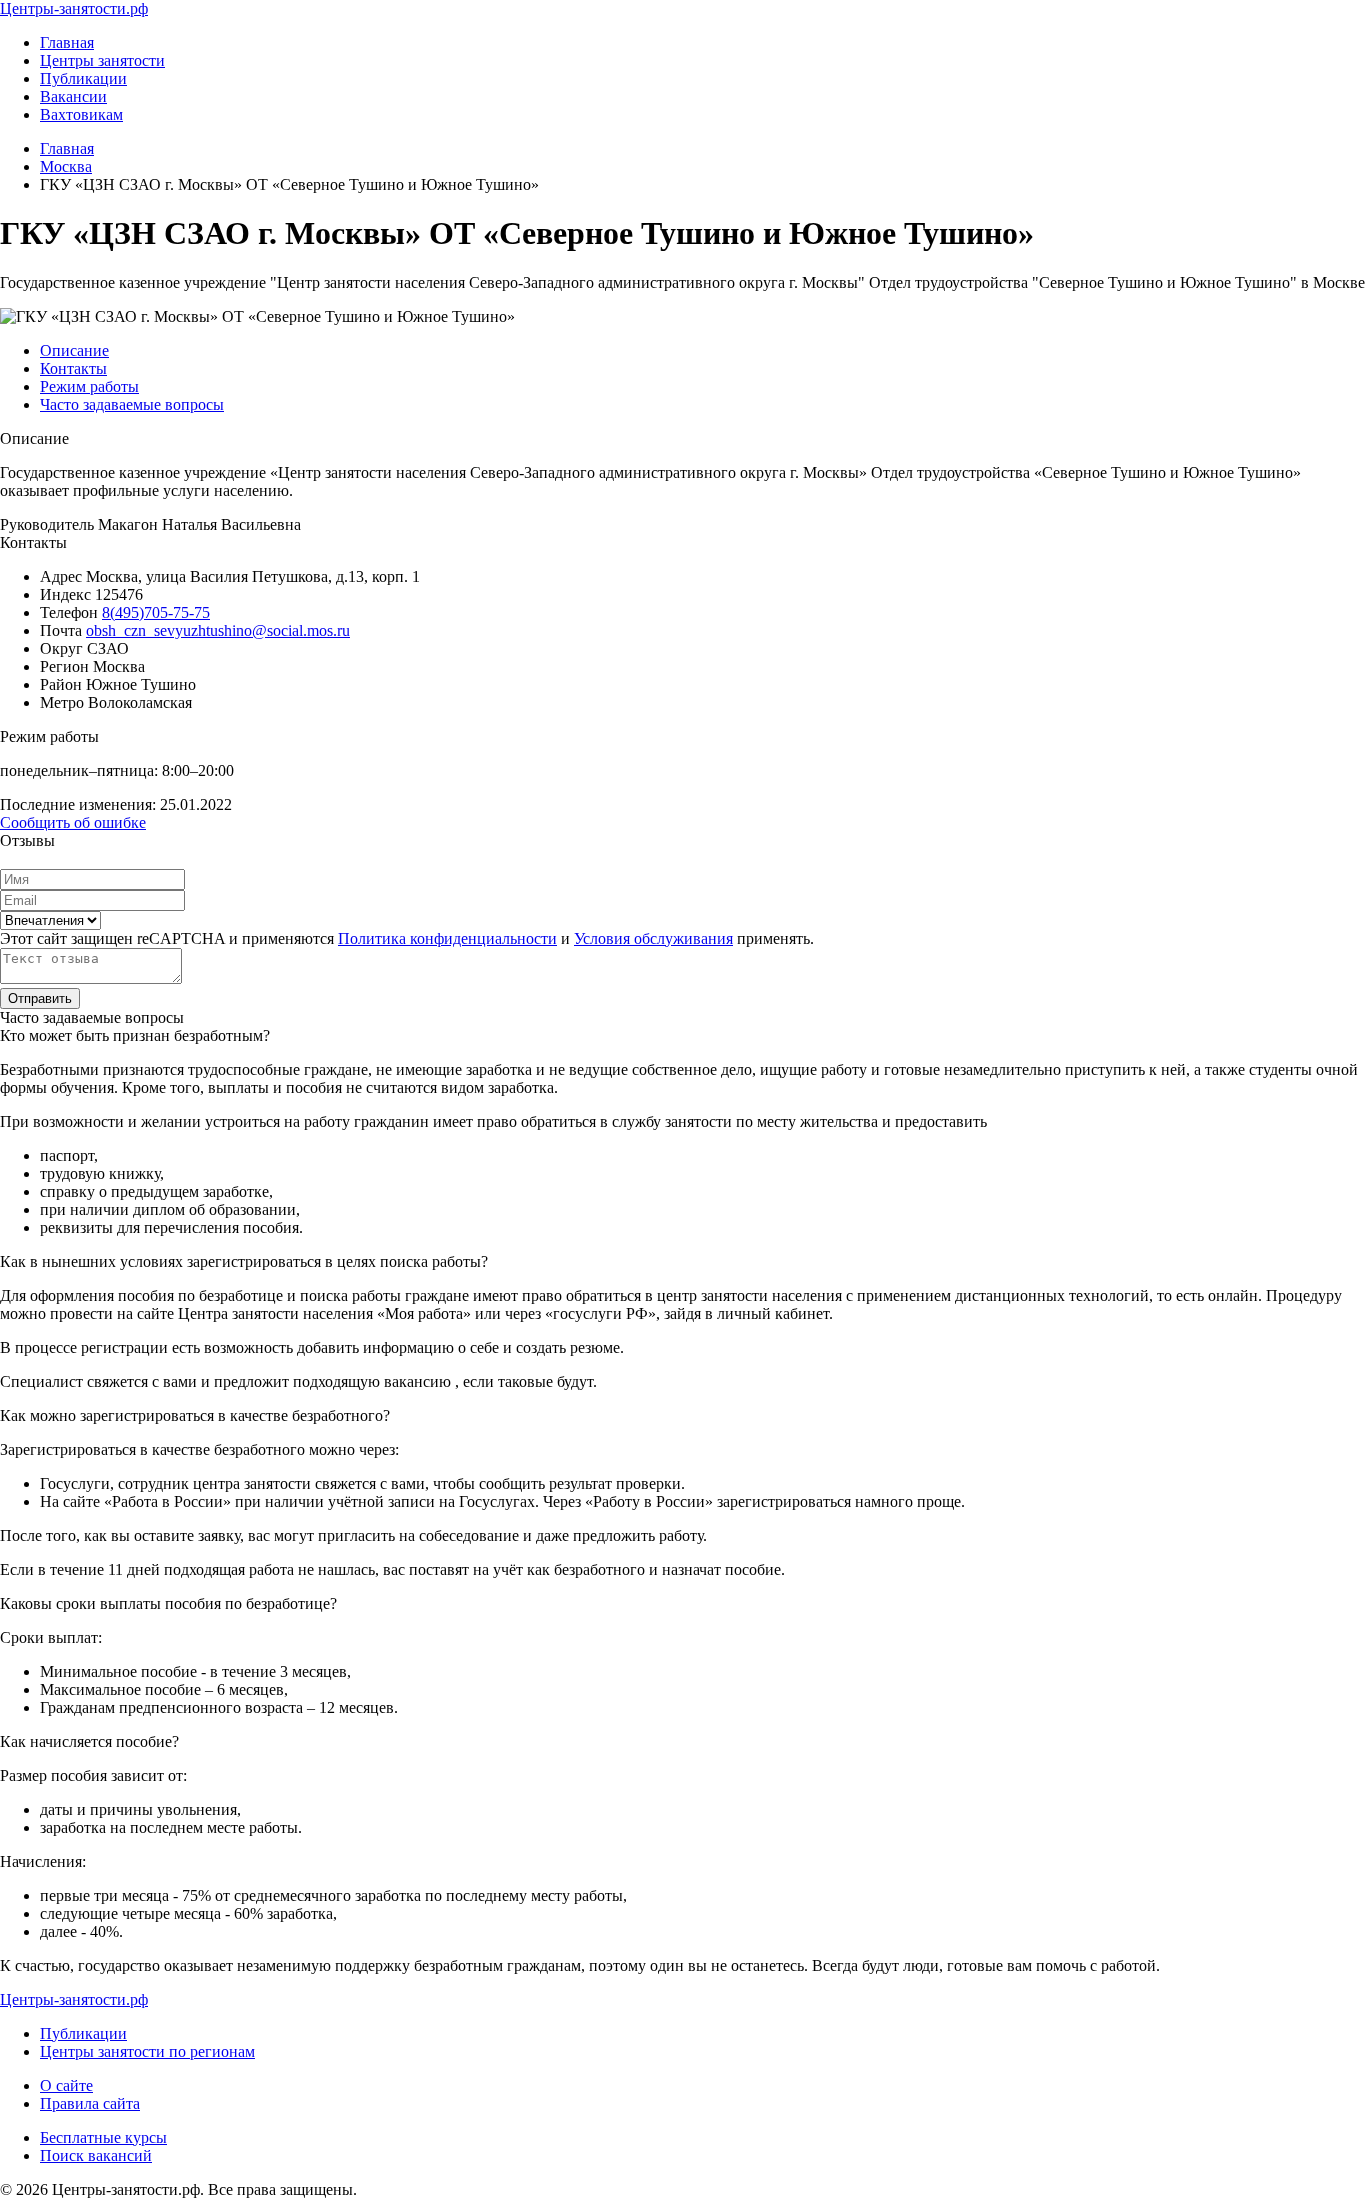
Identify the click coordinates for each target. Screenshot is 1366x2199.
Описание (74, 350)
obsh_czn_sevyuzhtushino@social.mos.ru (218, 630)
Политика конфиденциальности (447, 938)
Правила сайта (90, 2103)
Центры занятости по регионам (147, 2051)
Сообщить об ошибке (73, 822)
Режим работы (89, 386)
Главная (67, 42)
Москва (66, 166)
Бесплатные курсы (103, 2137)
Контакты (73, 368)
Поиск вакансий (96, 2155)
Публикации (83, 78)
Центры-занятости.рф (74, 8)
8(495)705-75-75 (156, 612)
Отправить (40, 998)
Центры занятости (102, 60)
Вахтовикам (81, 114)
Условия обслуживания (653, 938)
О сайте (66, 2085)
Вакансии (73, 96)
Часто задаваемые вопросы (132, 404)
